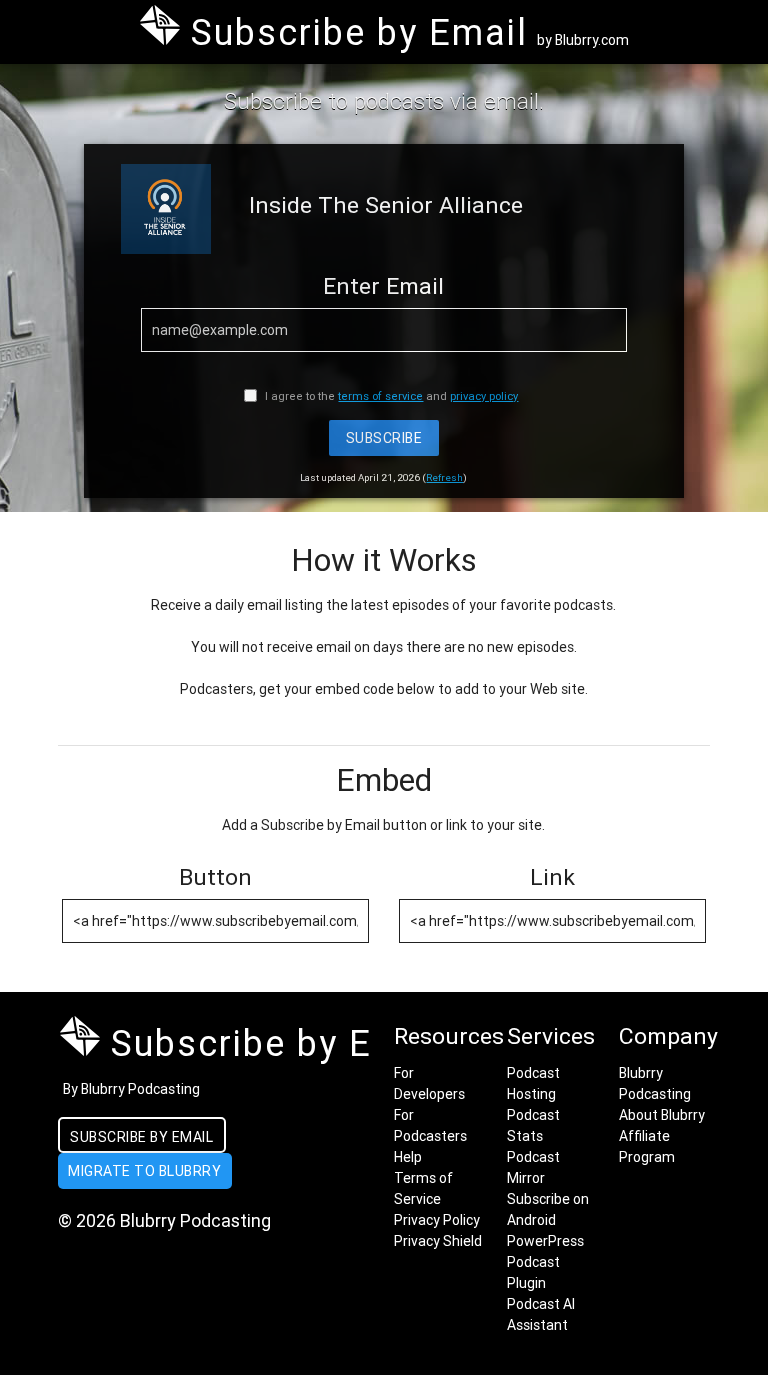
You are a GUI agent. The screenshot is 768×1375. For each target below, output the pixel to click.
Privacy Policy (437, 1220)
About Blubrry (662, 1115)
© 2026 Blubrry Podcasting (164, 1220)
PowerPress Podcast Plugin (545, 1262)
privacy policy (484, 396)
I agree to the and (390, 396)
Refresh (444, 477)
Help (408, 1157)
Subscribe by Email (141, 1137)
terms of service (380, 396)
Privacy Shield (438, 1241)
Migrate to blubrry (144, 1171)
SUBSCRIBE (384, 438)
